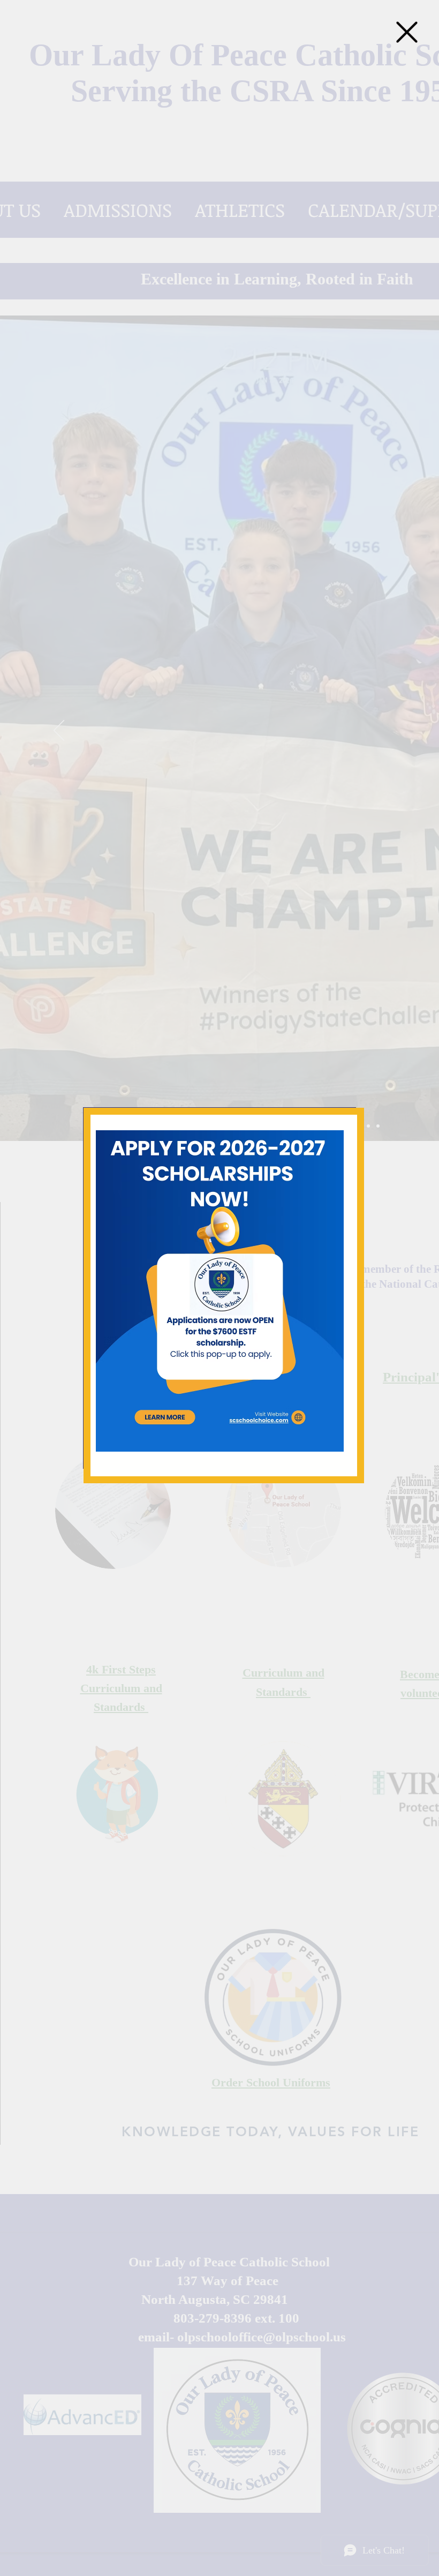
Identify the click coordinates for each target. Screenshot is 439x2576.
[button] (407, 32)
